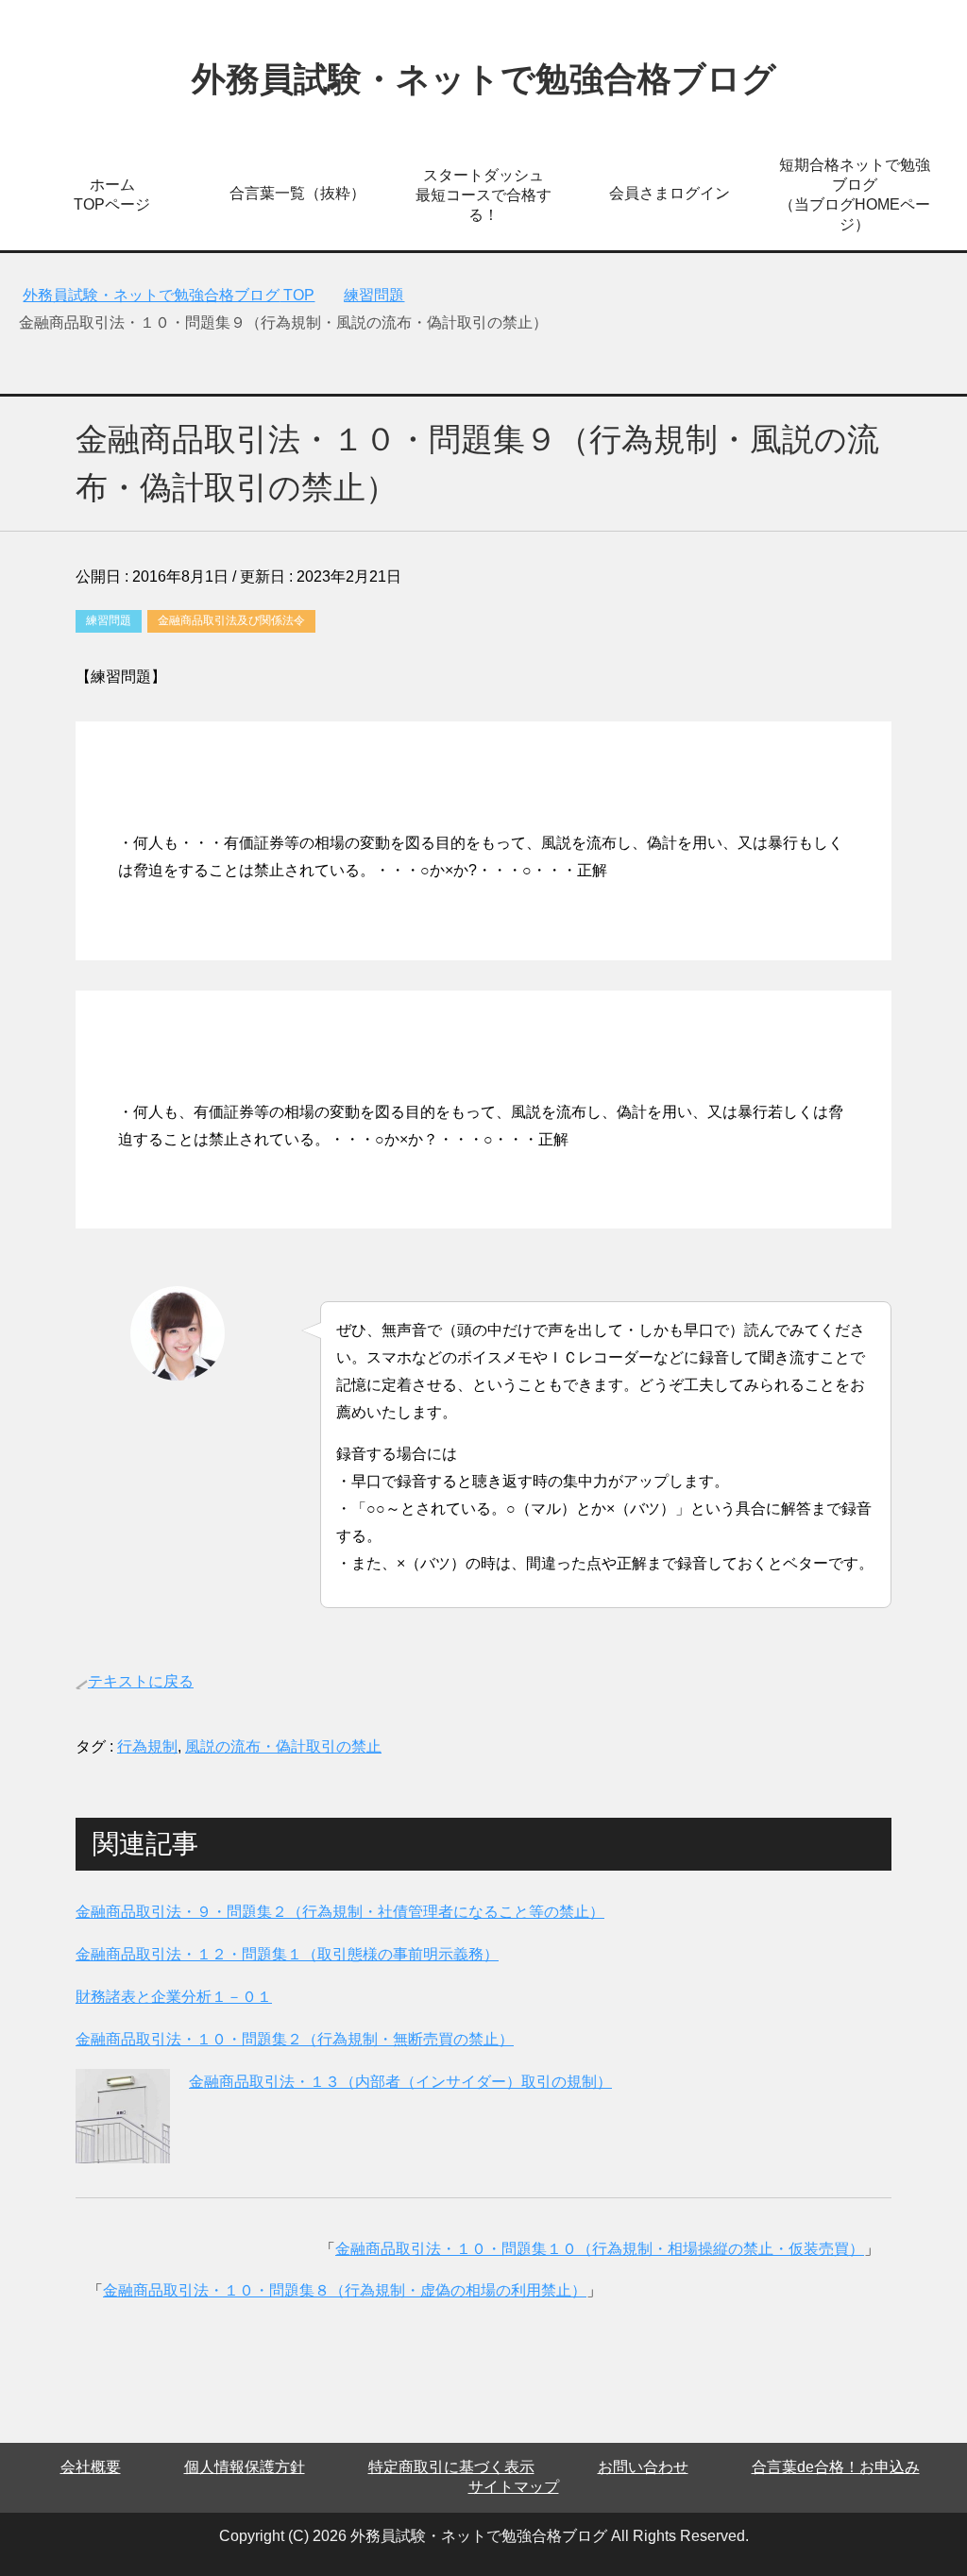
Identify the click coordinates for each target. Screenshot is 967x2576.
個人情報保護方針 (245, 2467)
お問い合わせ (643, 2467)
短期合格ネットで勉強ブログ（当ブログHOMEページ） (855, 195)
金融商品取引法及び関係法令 (231, 620)
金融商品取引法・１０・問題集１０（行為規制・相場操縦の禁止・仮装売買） (600, 2249)
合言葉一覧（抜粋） (297, 193)
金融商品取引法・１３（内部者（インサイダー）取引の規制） (400, 2082)
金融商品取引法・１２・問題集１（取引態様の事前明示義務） (287, 1954)
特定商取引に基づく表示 (451, 2467)
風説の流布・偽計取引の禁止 (283, 1746)
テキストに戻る (141, 1681)
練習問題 (109, 620)
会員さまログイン (670, 193)
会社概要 (91, 2467)
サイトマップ (514, 2487)
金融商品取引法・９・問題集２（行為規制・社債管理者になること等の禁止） (340, 1912)
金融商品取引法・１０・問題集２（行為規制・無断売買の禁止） (295, 2039)
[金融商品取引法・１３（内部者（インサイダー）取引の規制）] (123, 2149)
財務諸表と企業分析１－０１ (174, 1997)
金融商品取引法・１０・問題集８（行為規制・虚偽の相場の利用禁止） (345, 2290)
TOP (169, 295)
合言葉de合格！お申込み (836, 2467)
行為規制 (147, 1746)
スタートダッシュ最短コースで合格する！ (483, 195)
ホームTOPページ (112, 195)
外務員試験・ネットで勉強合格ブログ (484, 79)
